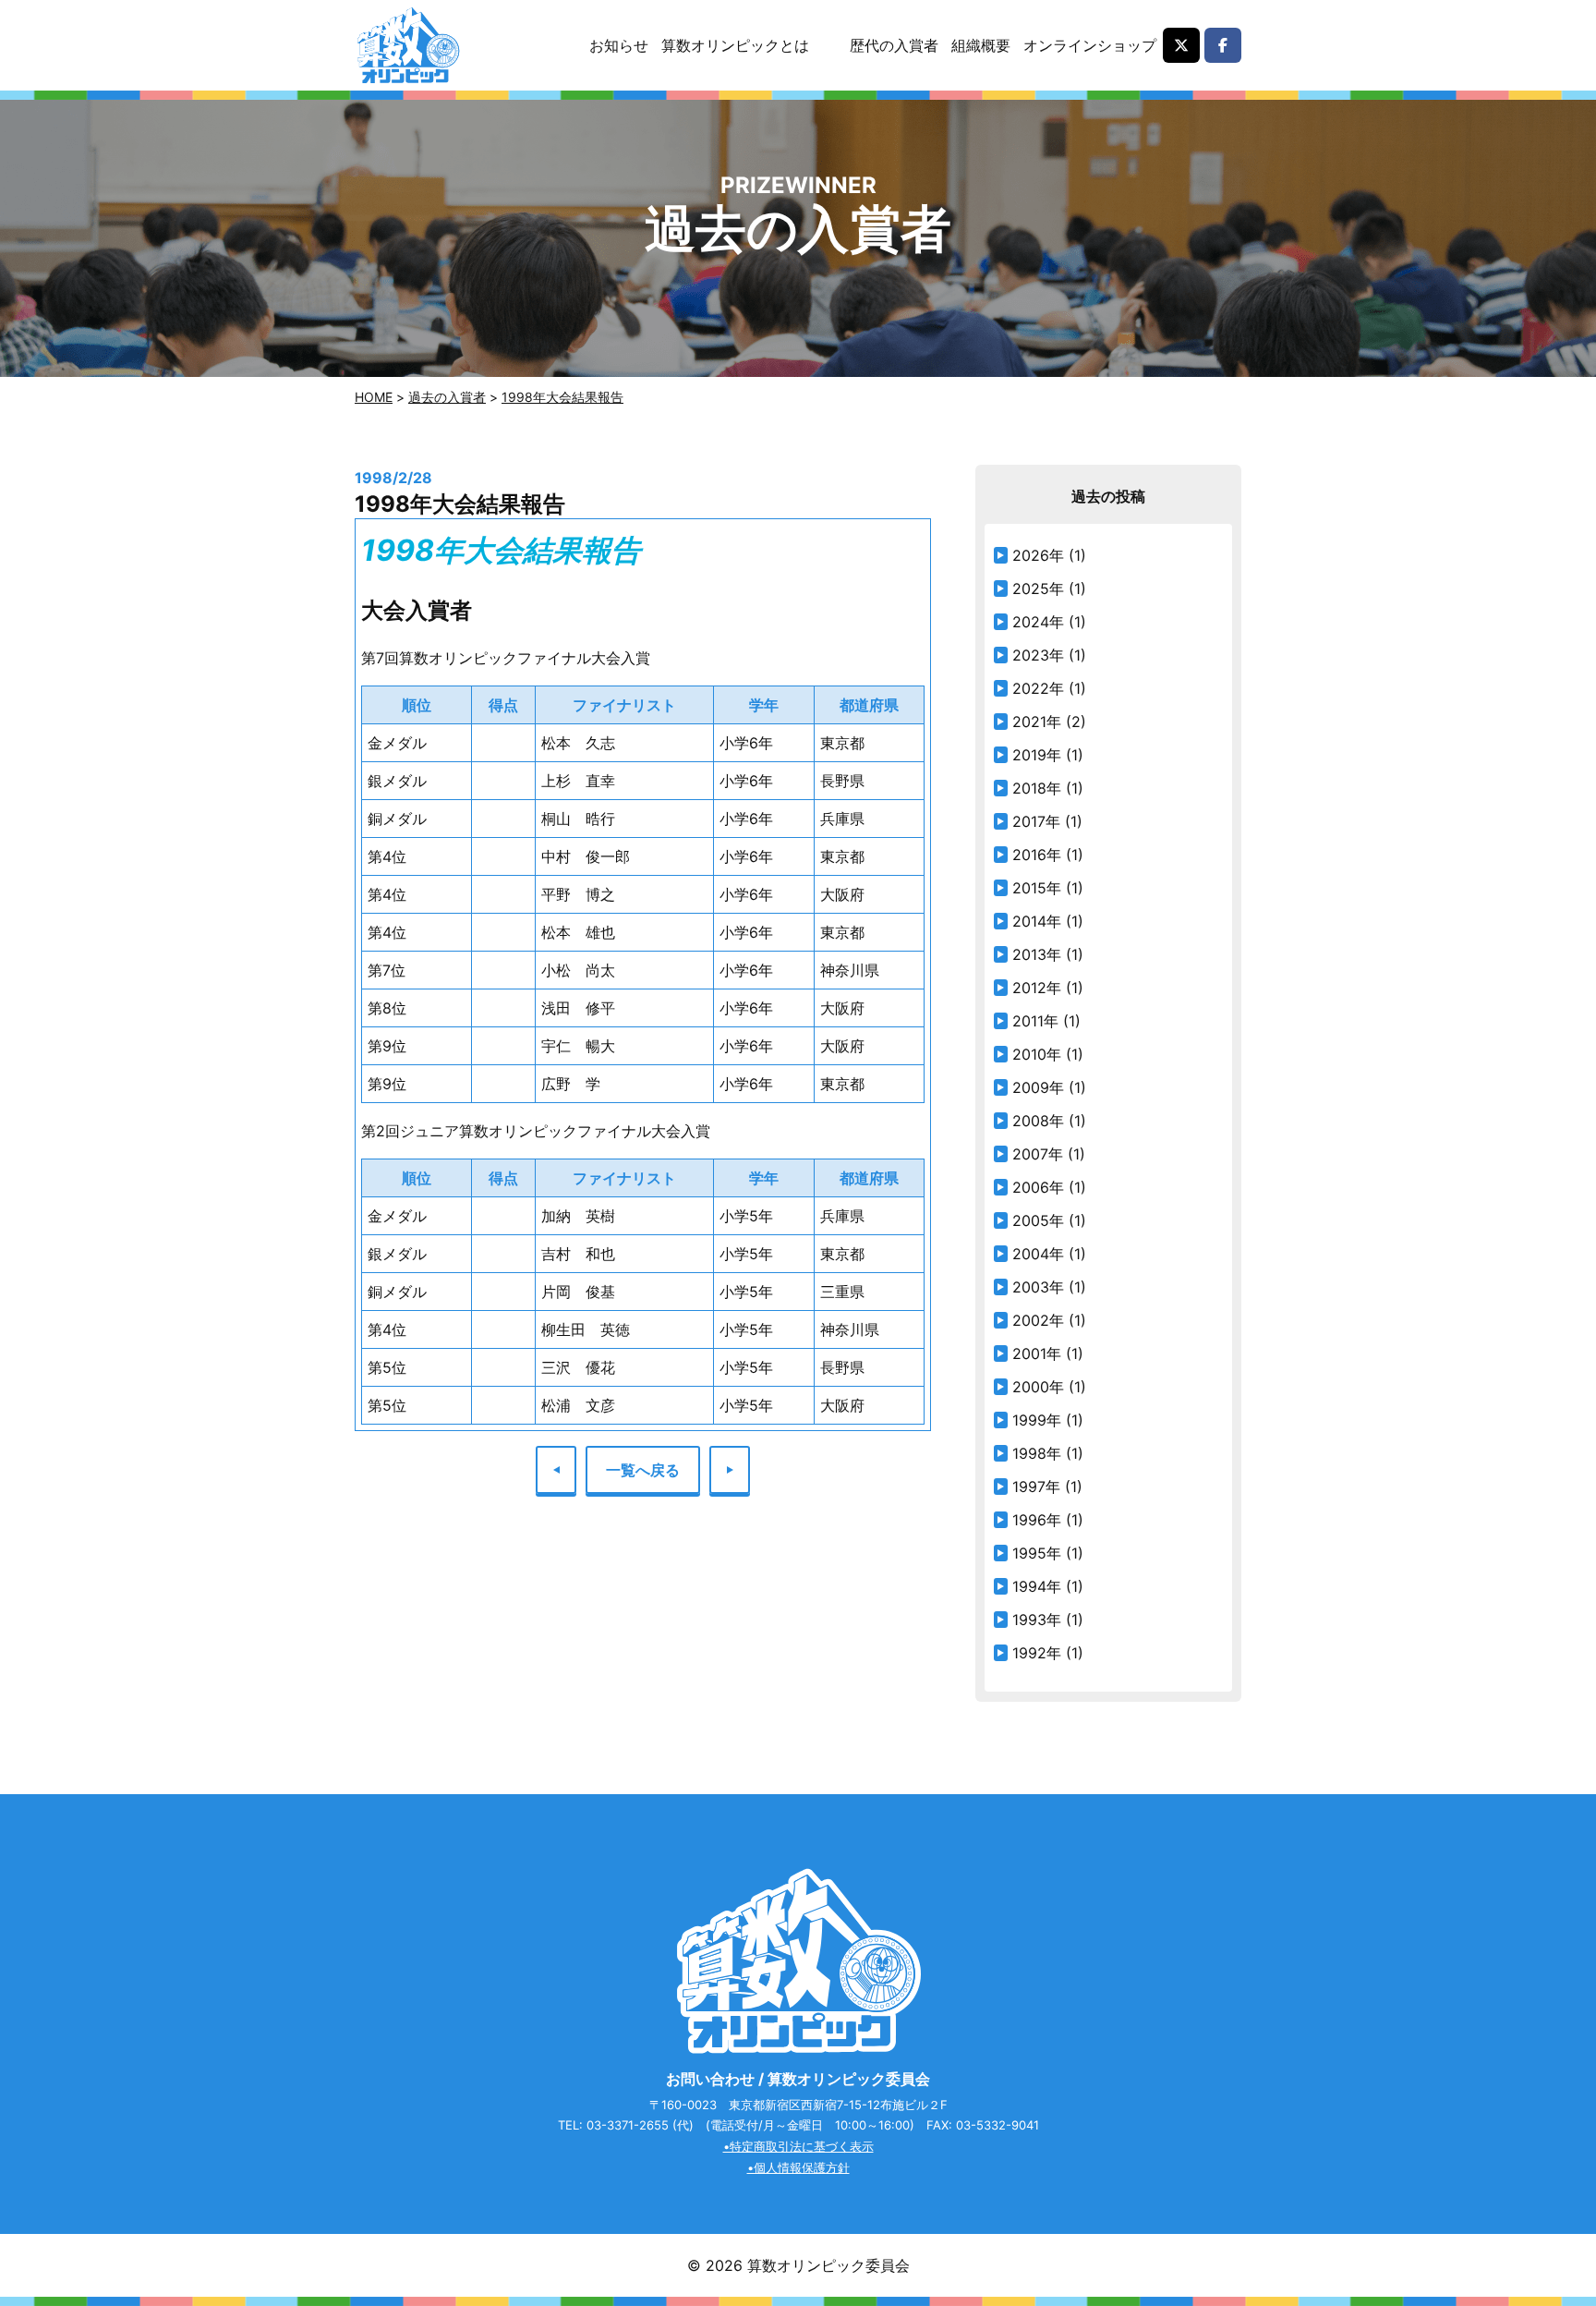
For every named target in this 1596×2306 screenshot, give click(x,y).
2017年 (1036, 821)
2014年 (1037, 921)
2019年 (1037, 755)
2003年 (1038, 1287)
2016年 (1037, 855)
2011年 (1035, 1021)
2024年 (1038, 622)
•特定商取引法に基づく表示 (798, 2146)
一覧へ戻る (643, 1470)
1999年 (1037, 1420)
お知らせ (619, 45)
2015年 (1037, 888)
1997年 (1036, 1487)
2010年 (1037, 1054)
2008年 (1038, 1121)
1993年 (1037, 1620)
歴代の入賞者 (894, 45)
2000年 (1038, 1387)
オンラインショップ (1090, 45)
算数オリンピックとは (735, 45)
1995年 (1037, 1553)
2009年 (1038, 1087)
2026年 (1038, 555)
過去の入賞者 (447, 397)
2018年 (1037, 788)
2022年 (1038, 688)
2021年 (1037, 722)
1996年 (1037, 1520)
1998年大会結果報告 (562, 397)
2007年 (1038, 1154)
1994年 (1037, 1586)
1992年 (1037, 1653)
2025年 (1038, 589)
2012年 (1037, 988)
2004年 (1038, 1254)
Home (374, 397)
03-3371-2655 (628, 2125)
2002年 (1038, 1320)
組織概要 (981, 45)
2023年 (1038, 655)
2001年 (1037, 1353)
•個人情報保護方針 (798, 2167)
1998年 (1037, 1453)
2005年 (1038, 1220)
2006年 (1038, 1187)
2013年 (1037, 954)
